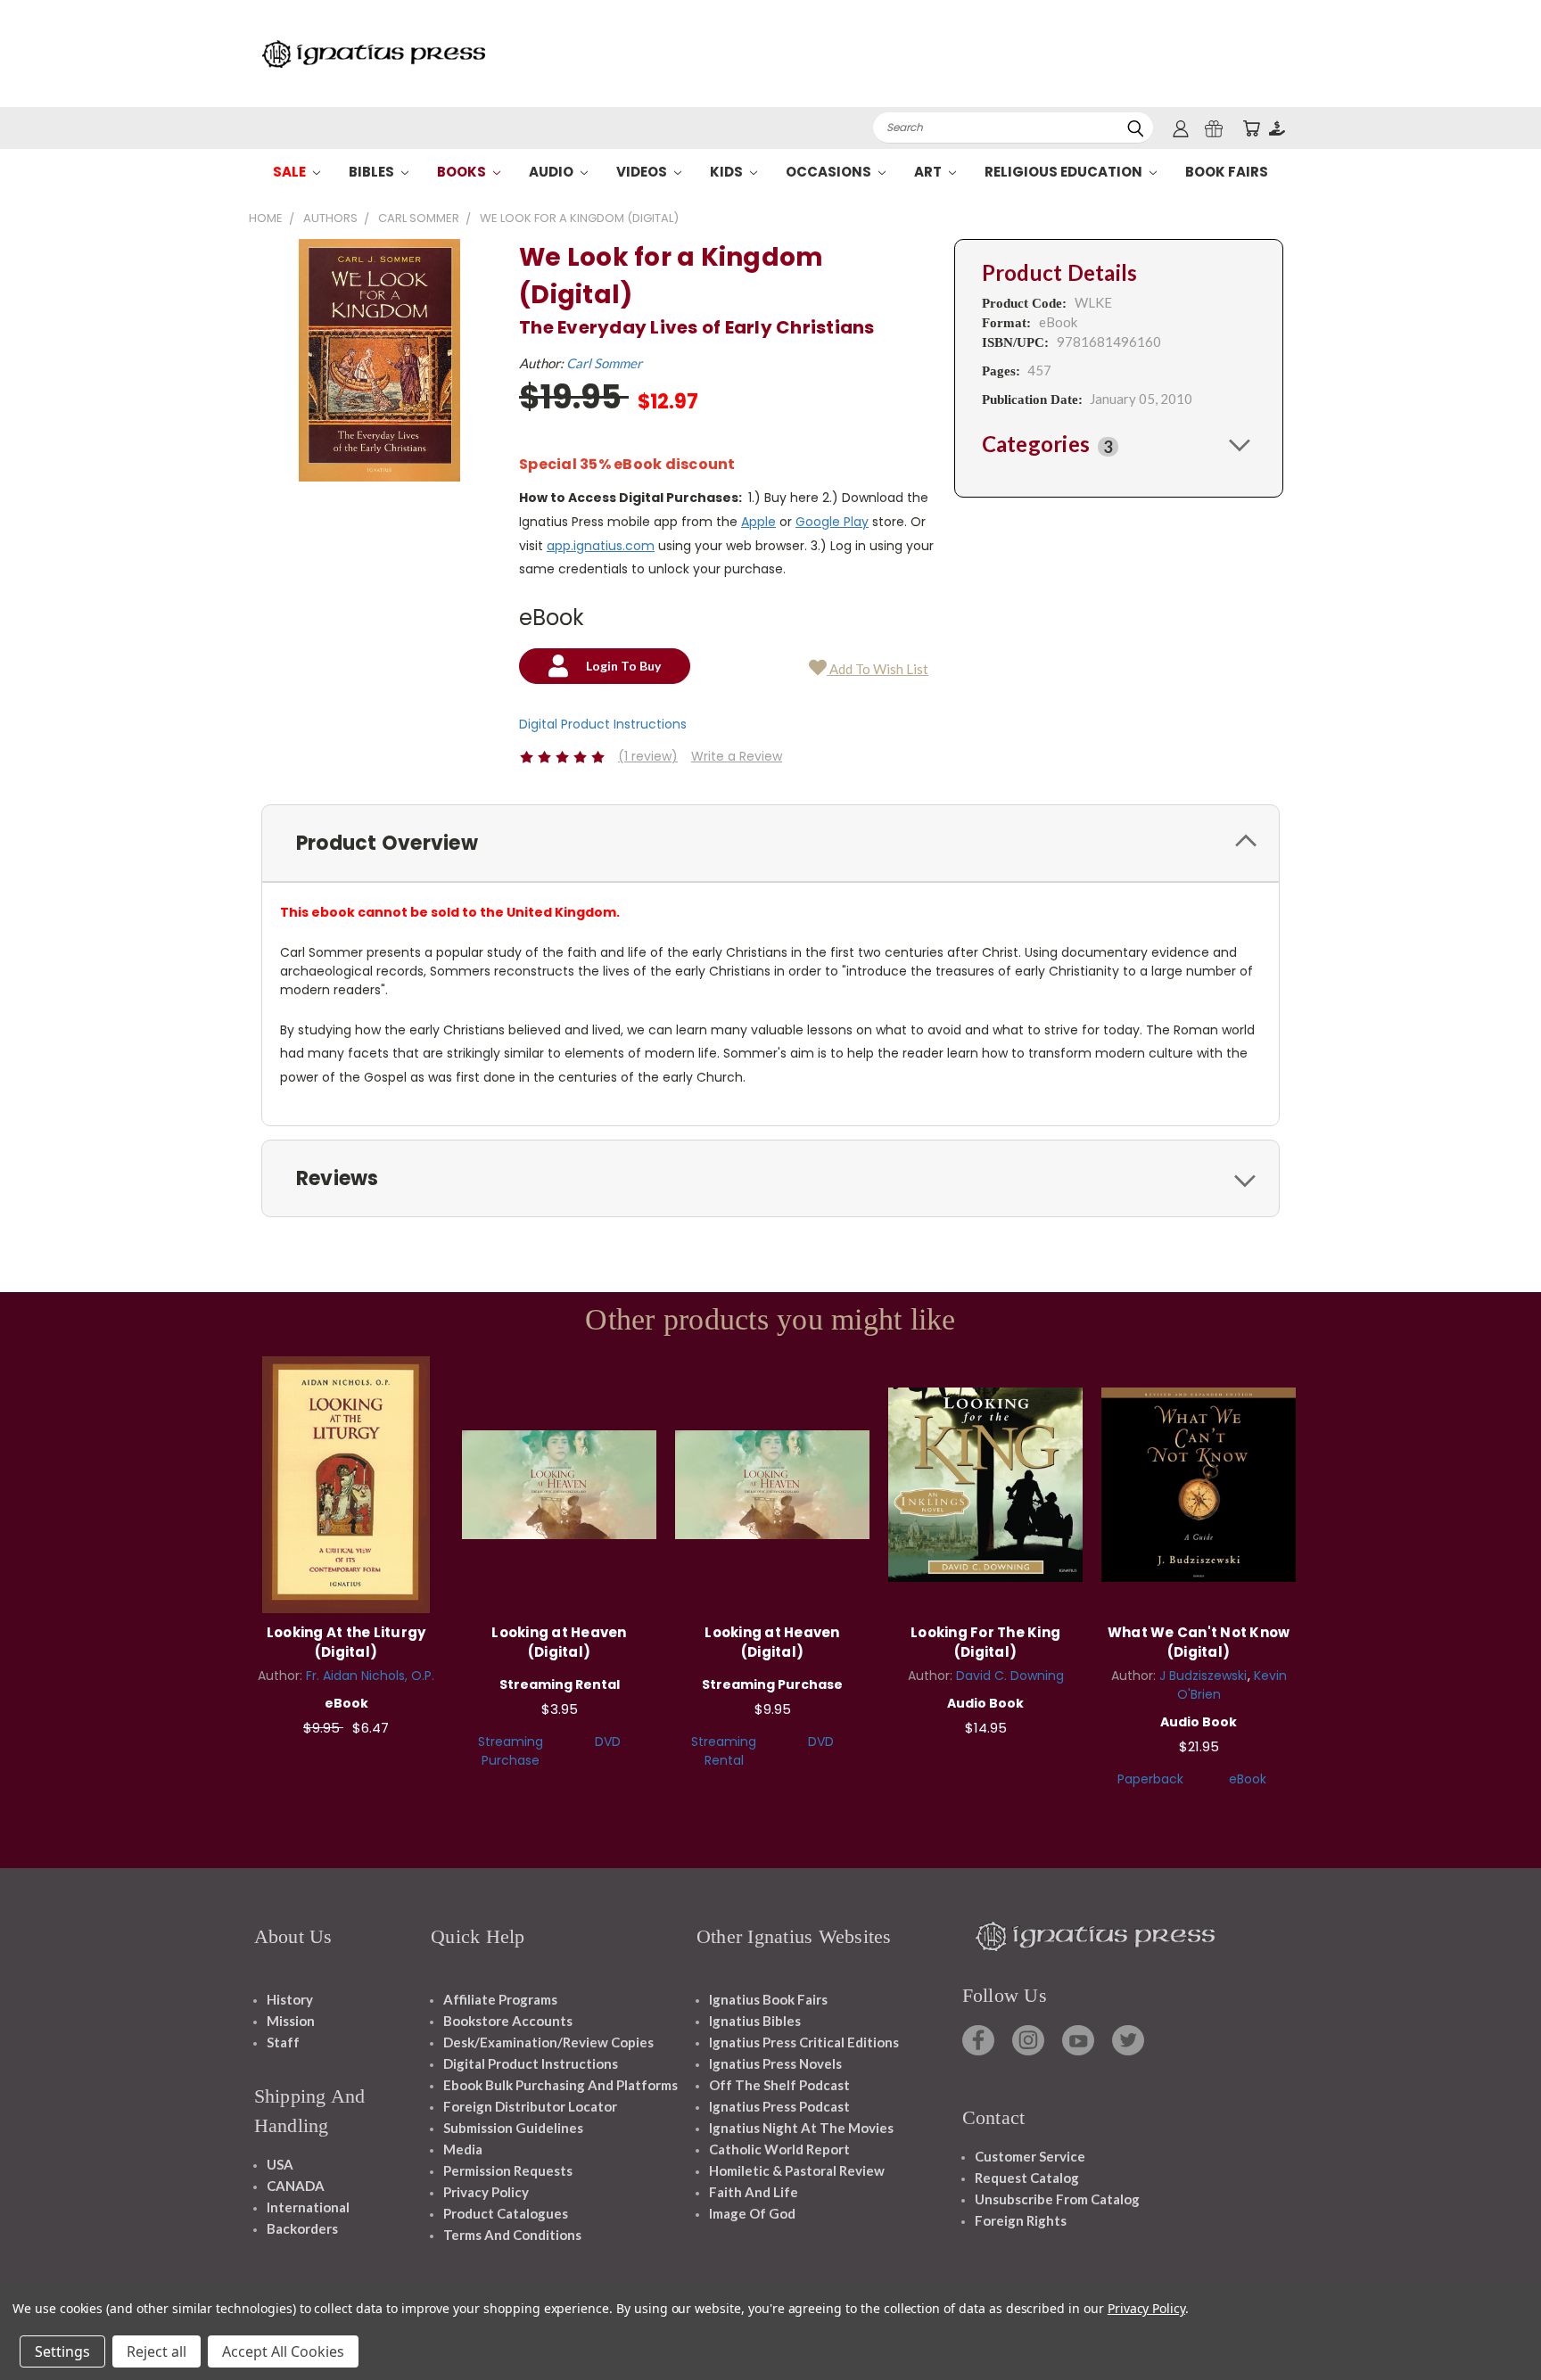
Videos (643, 172)
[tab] (1119, 444)
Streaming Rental (724, 1751)
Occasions (830, 172)
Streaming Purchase (511, 1751)
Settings (62, 2351)
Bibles (373, 172)
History (290, 1999)
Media (463, 2149)
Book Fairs (1227, 172)
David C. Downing (1010, 1676)
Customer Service (1030, 2156)
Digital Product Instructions (603, 724)
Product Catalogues (506, 2213)
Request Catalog (1027, 2178)
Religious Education (1065, 172)
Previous (1494, 2324)
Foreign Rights (1021, 2220)
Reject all (157, 2351)
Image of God (752, 2213)
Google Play (832, 522)
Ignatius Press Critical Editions (804, 2042)
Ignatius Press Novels (775, 2063)
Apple (758, 522)
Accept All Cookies (283, 2351)
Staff (283, 2042)
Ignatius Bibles (755, 2021)
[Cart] (1251, 128)
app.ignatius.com (601, 546)
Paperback (1150, 1779)
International (308, 2207)
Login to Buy (346, 1482)
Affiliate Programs (500, 1999)
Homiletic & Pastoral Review (797, 2170)
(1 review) (648, 756)
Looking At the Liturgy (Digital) (346, 1643)
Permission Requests (508, 2170)
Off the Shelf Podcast (779, 2085)
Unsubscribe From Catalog (1057, 2199)
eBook (1248, 1779)
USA (280, 2164)
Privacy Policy (486, 2192)
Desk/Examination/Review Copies (548, 2042)
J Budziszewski (1203, 1676)
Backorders (302, 2228)
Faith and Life (754, 2192)
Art (929, 172)
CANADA (296, 2186)
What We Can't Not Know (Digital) (1199, 1643)
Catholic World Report (779, 2149)
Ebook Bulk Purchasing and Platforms (560, 2085)
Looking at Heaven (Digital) (559, 1643)
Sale (291, 172)
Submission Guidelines (513, 2128)
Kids (728, 172)
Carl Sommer (604, 363)
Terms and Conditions (512, 2235)
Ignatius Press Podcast (779, 2106)
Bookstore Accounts (508, 2021)
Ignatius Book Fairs (768, 1999)
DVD (608, 1742)
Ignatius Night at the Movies (801, 2128)
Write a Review (737, 756)
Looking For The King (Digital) (985, 1643)
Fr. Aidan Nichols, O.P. (370, 1676)
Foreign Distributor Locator (530, 2106)
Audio (552, 172)
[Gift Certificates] (1214, 128)
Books (463, 172)
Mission (291, 2021)
